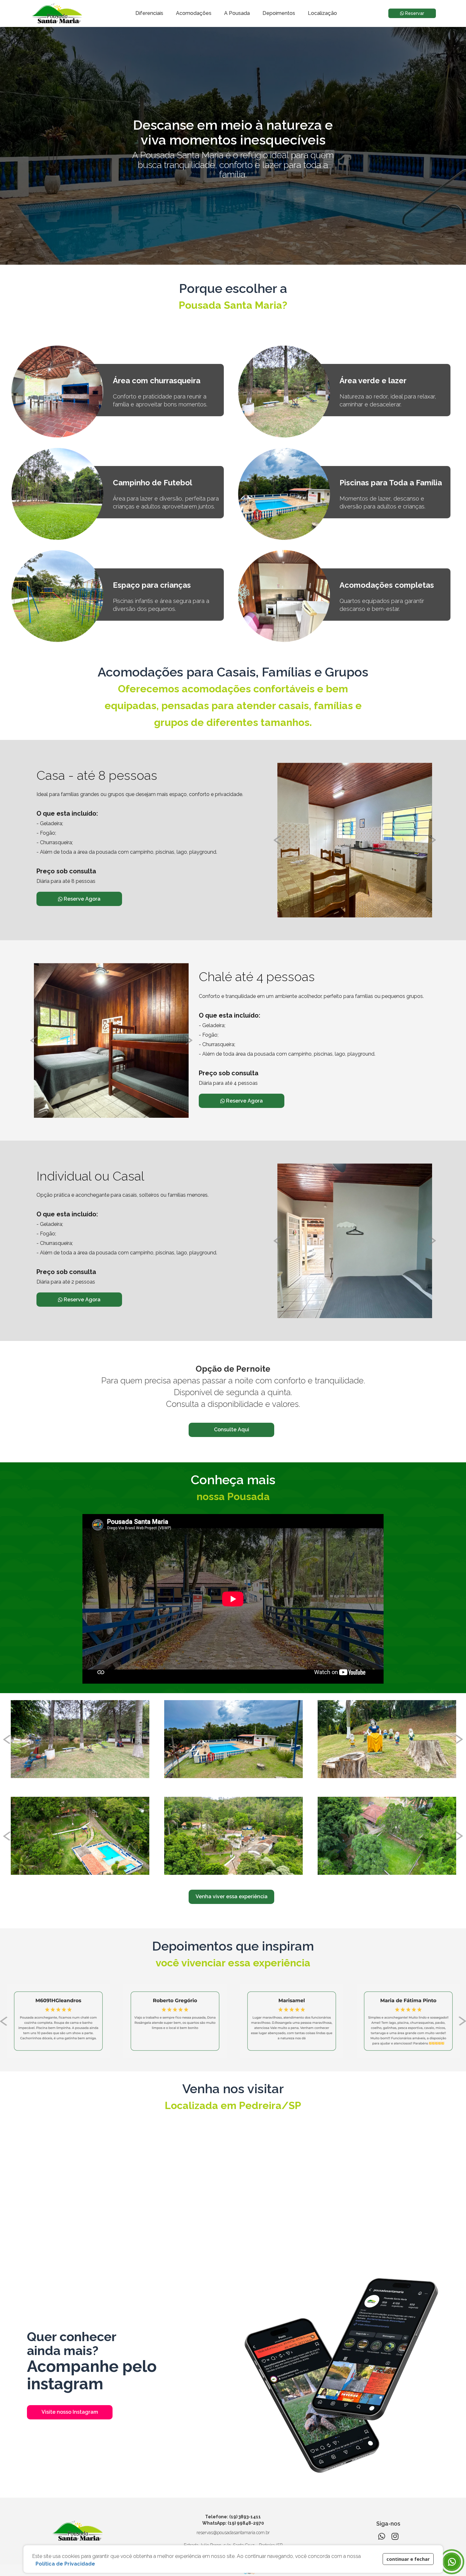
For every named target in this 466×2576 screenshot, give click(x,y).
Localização (322, 13)
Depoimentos (279, 13)
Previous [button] (277, 840)
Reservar (414, 13)
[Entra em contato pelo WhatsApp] (452, 2562)
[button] (367, 2554)
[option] (355, 840)
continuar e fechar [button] (408, 2559)
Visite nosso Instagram (70, 2412)
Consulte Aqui (232, 1430)
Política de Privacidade (65, 2564)
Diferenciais (149, 13)
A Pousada (237, 13)
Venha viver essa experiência (232, 1896)
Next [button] (432, 840)
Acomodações (194, 13)
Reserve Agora (81, 899)
